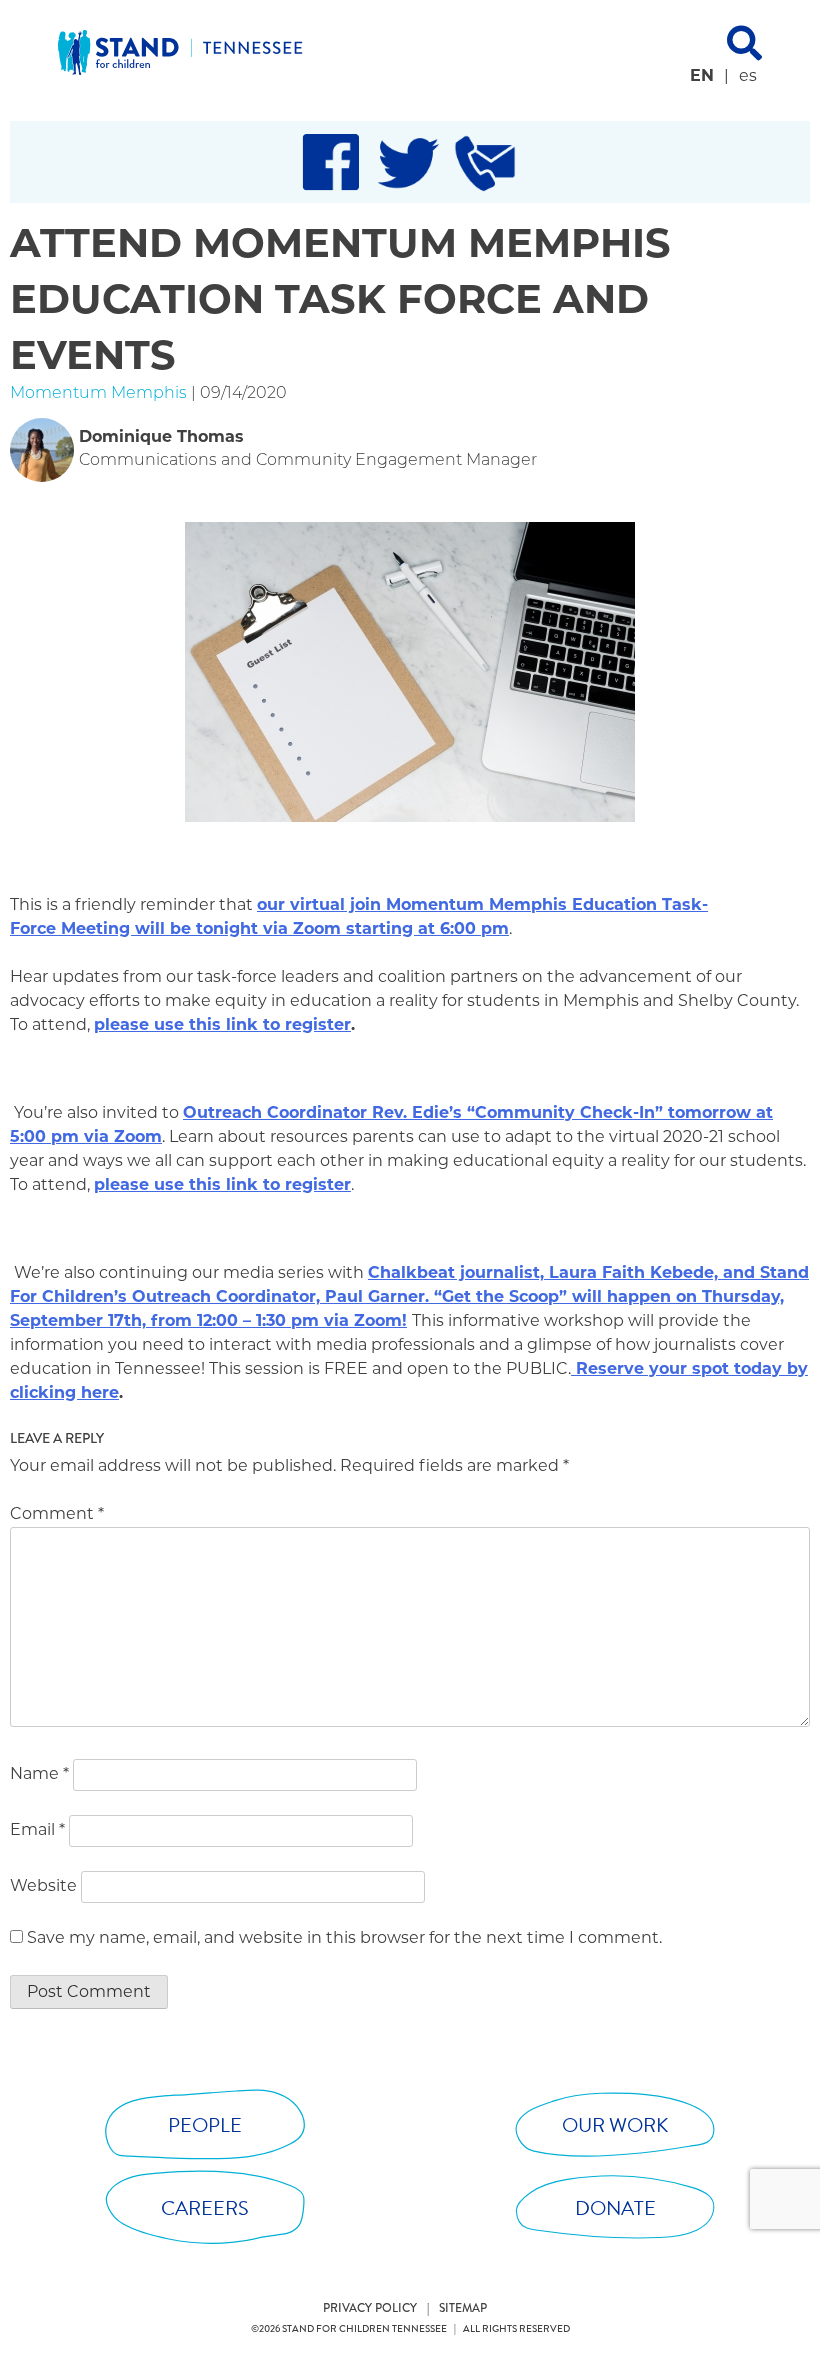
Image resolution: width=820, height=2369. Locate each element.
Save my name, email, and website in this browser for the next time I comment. (344, 1939)
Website (43, 1887)
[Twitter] (408, 162)
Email (37, 1831)
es (748, 77)
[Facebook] (331, 162)
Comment (57, 1515)
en (702, 77)
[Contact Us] (485, 162)
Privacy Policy (370, 2308)
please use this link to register (222, 1026)
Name (39, 1775)
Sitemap (463, 2308)
